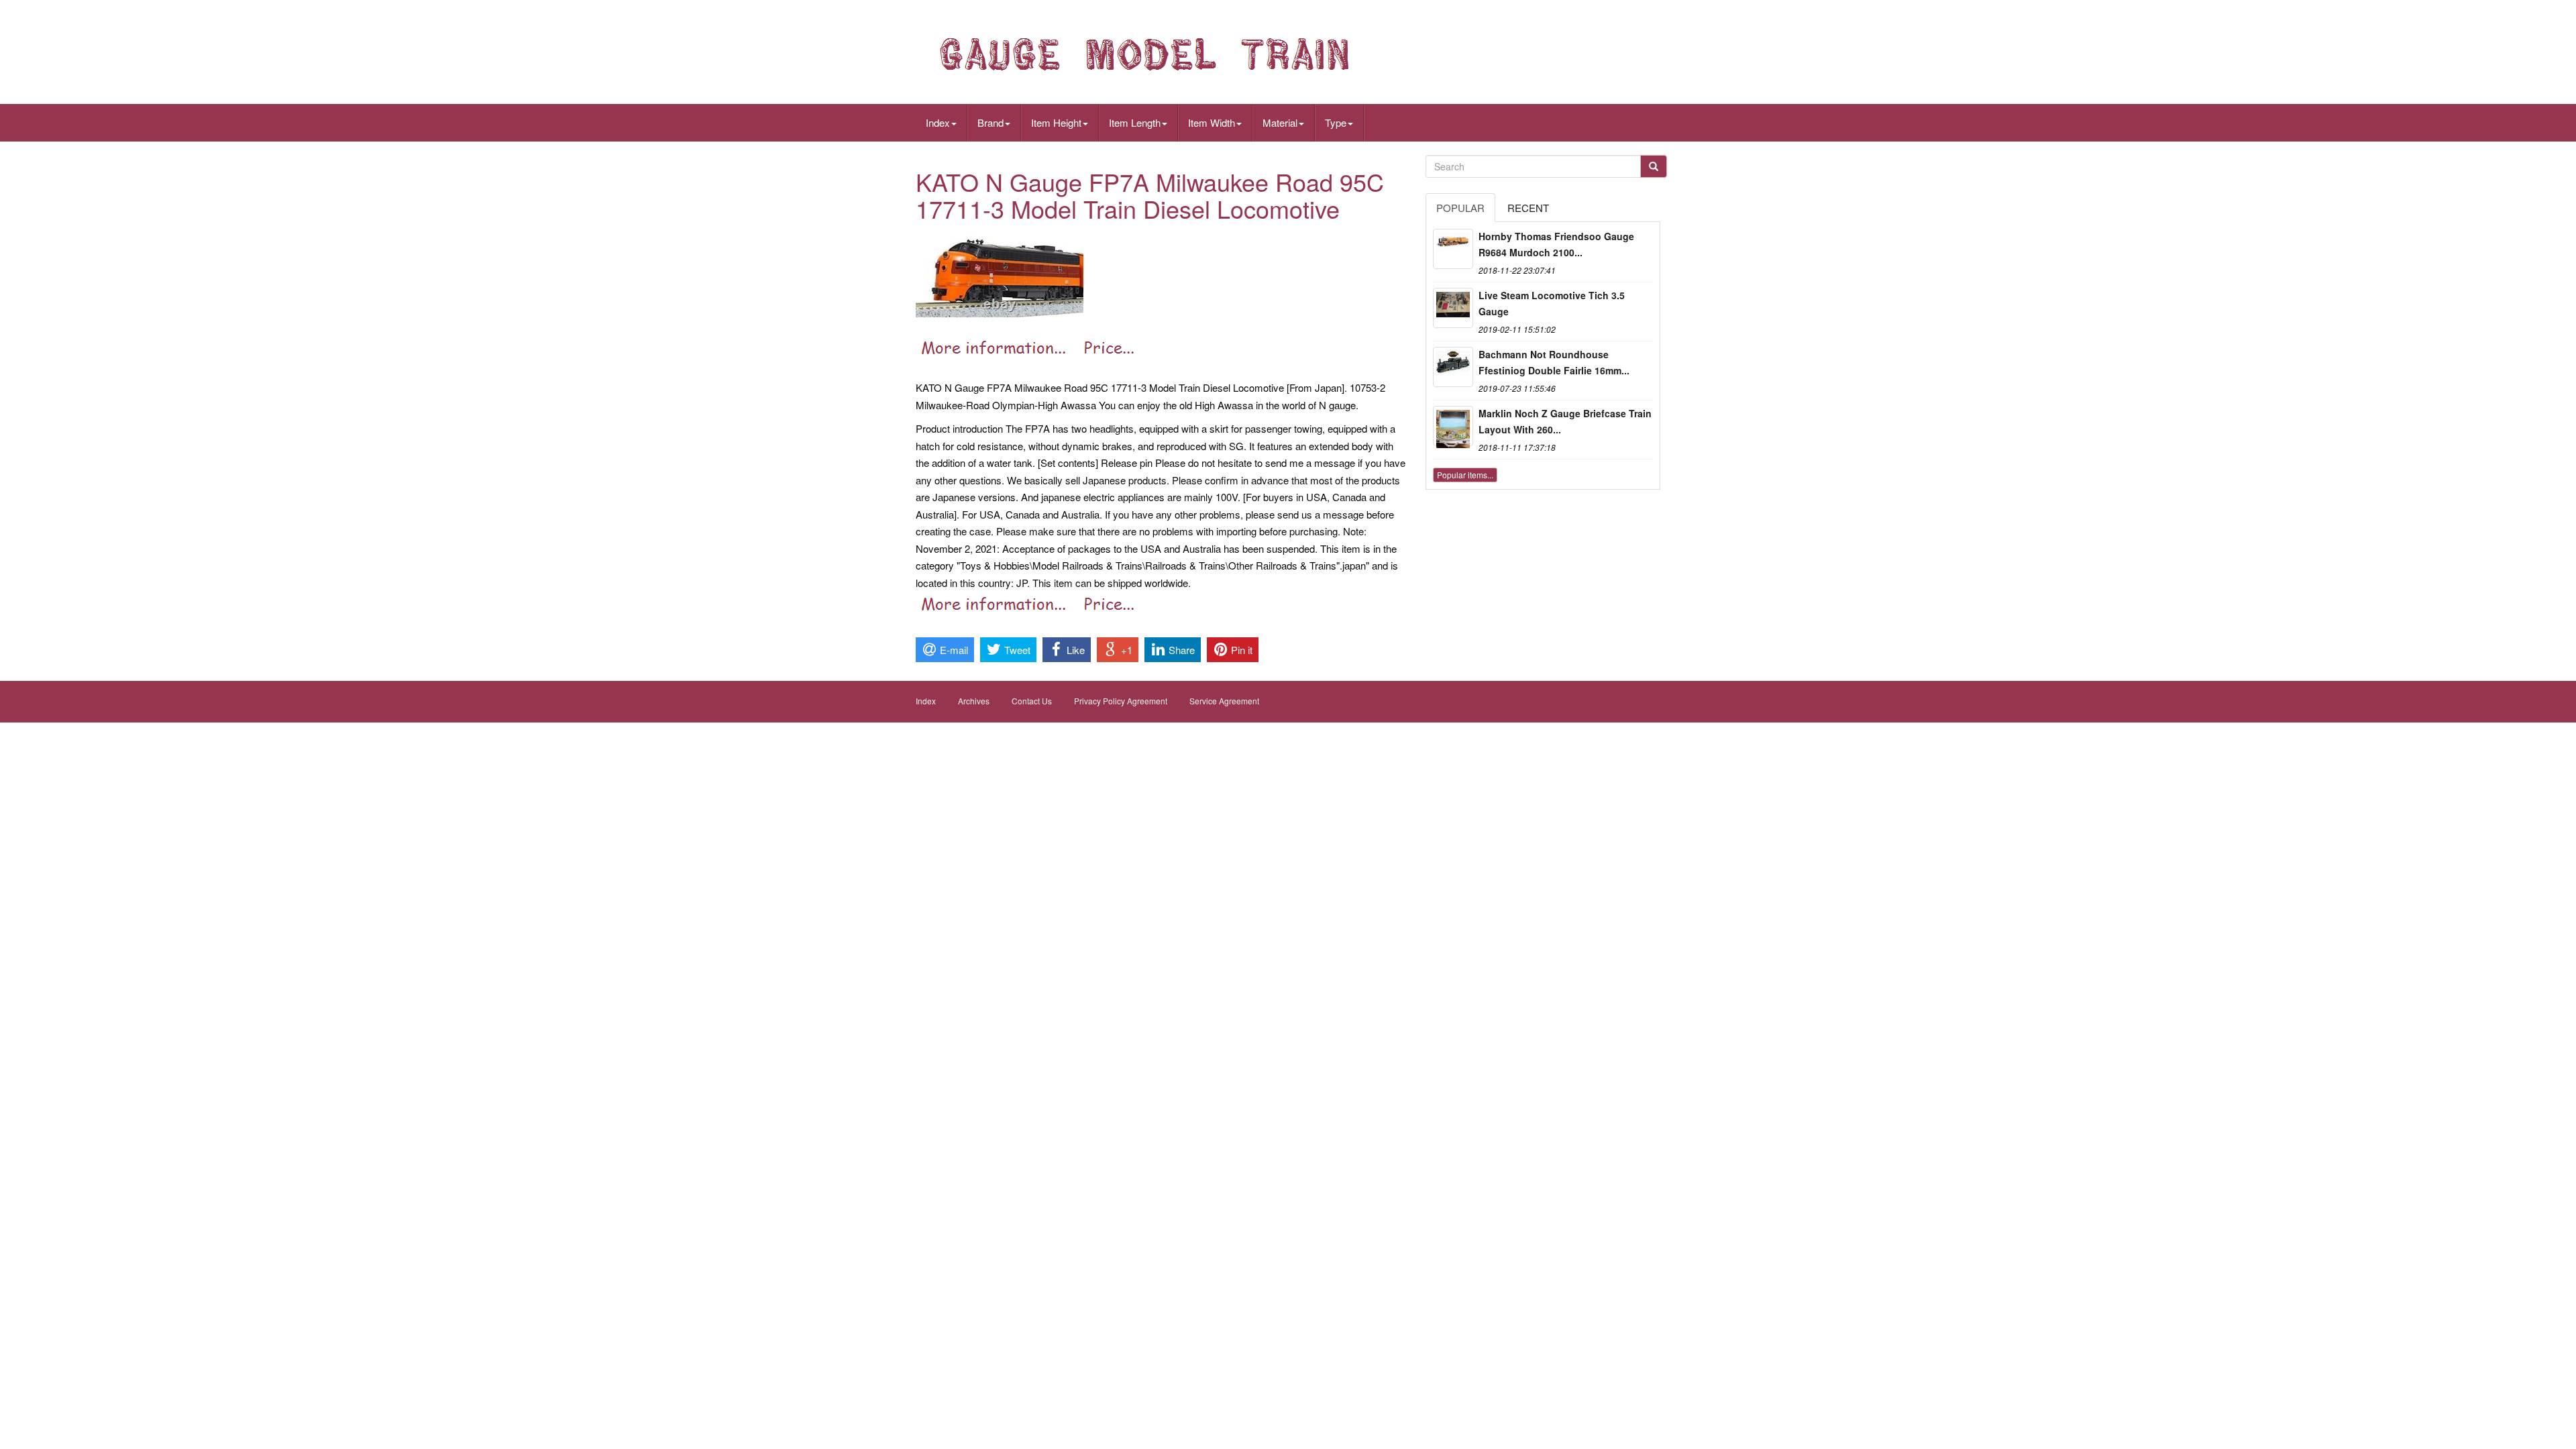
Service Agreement (1224, 701)
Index (938, 122)
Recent (1528, 208)
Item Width (1212, 122)
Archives (974, 701)
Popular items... (1465, 475)
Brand (990, 122)
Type (1336, 122)
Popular (1460, 208)
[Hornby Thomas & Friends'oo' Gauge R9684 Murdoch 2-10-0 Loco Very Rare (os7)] (1453, 249)
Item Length (1135, 122)
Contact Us (1032, 701)
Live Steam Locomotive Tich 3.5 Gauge (1552, 303)
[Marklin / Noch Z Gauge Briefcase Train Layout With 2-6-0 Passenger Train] (1453, 426)
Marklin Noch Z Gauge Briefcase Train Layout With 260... (1565, 421)
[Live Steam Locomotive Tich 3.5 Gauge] (1453, 308)
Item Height (1056, 122)
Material (1280, 122)
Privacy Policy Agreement (1121, 701)
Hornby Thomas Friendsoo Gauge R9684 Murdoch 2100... (1556, 244)
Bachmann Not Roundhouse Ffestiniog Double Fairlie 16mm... (1554, 362)
